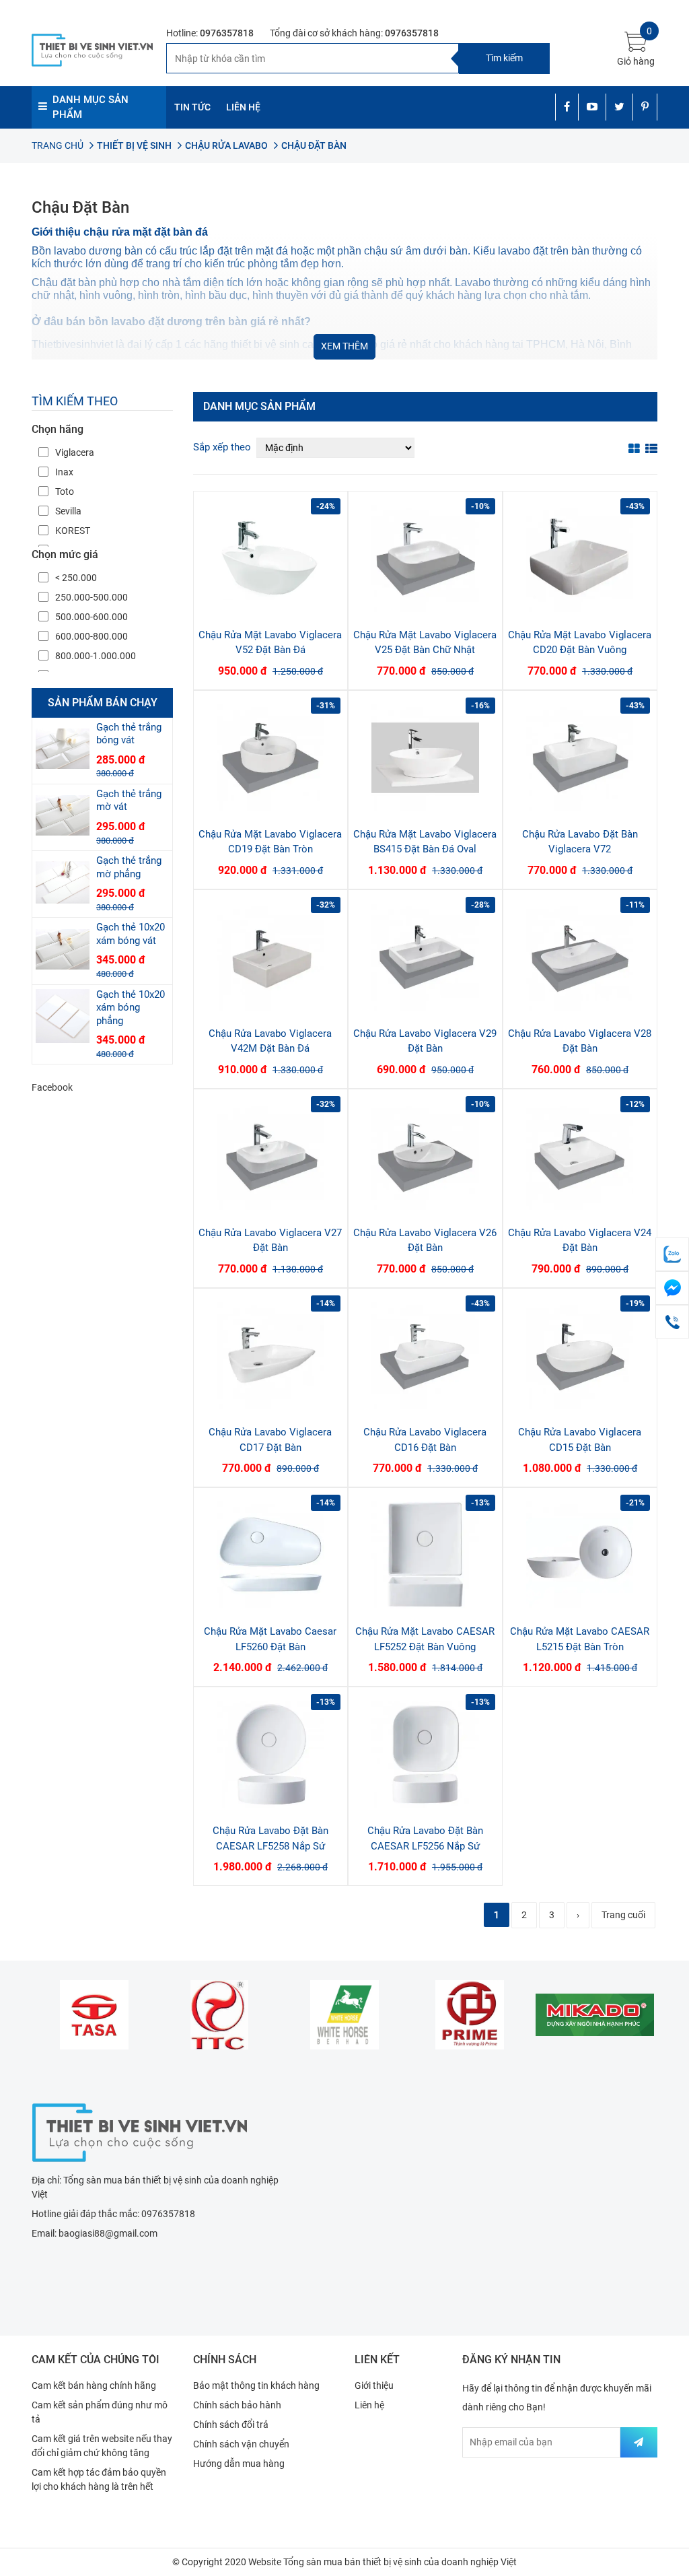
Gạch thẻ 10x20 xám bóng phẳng (131, 1008)
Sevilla (68, 511)
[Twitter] (619, 107)
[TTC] (219, 2014)
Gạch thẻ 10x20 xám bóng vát (131, 934)
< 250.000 (76, 578)
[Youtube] (592, 107)
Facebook (52, 1087)
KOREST (73, 531)
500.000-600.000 (92, 617)
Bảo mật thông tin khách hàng (256, 2385)
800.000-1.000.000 (96, 656)
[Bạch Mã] (344, 2014)
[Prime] (470, 2014)
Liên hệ (369, 2405)
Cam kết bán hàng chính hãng (94, 2385)
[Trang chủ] (139, 2131)
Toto (65, 492)
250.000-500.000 (92, 597)
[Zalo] (672, 1254)
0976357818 (227, 33)
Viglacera (75, 452)
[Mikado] (595, 2014)
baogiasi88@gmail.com (108, 2233)
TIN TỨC (192, 107)
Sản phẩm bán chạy (103, 703)
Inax (64, 472)
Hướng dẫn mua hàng (239, 2464)
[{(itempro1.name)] (270, 558)
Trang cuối (623, 1915)
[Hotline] (672, 1322)
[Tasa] (94, 2014)
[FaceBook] (672, 1288)
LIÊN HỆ (243, 107)
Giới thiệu (374, 2385)
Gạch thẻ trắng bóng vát (129, 734)
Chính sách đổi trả (231, 2425)
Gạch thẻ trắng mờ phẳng (129, 867)
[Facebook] (567, 107)
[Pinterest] (645, 107)
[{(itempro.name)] (63, 749)
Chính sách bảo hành (237, 2405)
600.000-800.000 (92, 636)
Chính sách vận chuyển (241, 2444)
